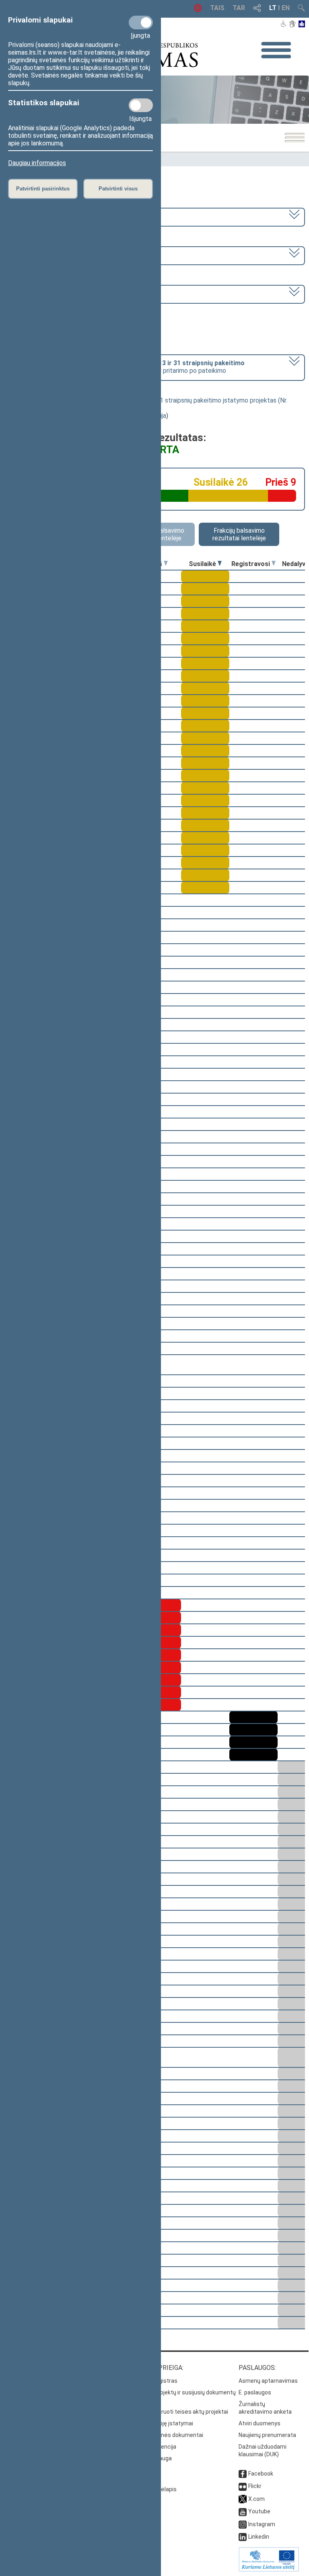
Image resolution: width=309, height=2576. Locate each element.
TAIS (217, 8)
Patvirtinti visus (118, 189)
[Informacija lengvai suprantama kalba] (302, 25)
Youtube (259, 2511)
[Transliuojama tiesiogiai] (198, 10)
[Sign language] (292, 25)
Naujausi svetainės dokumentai (162, 2435)
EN (286, 8)
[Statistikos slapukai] (141, 105)
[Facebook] (243, 2474)
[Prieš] (166, 564)
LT (273, 8)
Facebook (261, 2474)
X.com (256, 2499)
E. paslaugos (255, 2392)
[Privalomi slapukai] (141, 22)
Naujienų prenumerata (267, 2435)
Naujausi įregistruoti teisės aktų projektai (175, 2412)
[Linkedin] (243, 2537)
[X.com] (243, 2499)
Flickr (255, 2486)
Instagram (262, 2524)
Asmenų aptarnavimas (268, 2381)
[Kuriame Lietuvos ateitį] (269, 2570)
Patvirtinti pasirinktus (43, 189)
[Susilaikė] (220, 564)
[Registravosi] (274, 564)
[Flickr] (243, 2486)
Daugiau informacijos (37, 163)
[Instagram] (243, 2524)
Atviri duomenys (260, 2423)
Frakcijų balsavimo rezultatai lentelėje (239, 534)
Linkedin (259, 2537)
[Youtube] (243, 2511)
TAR (239, 8)
